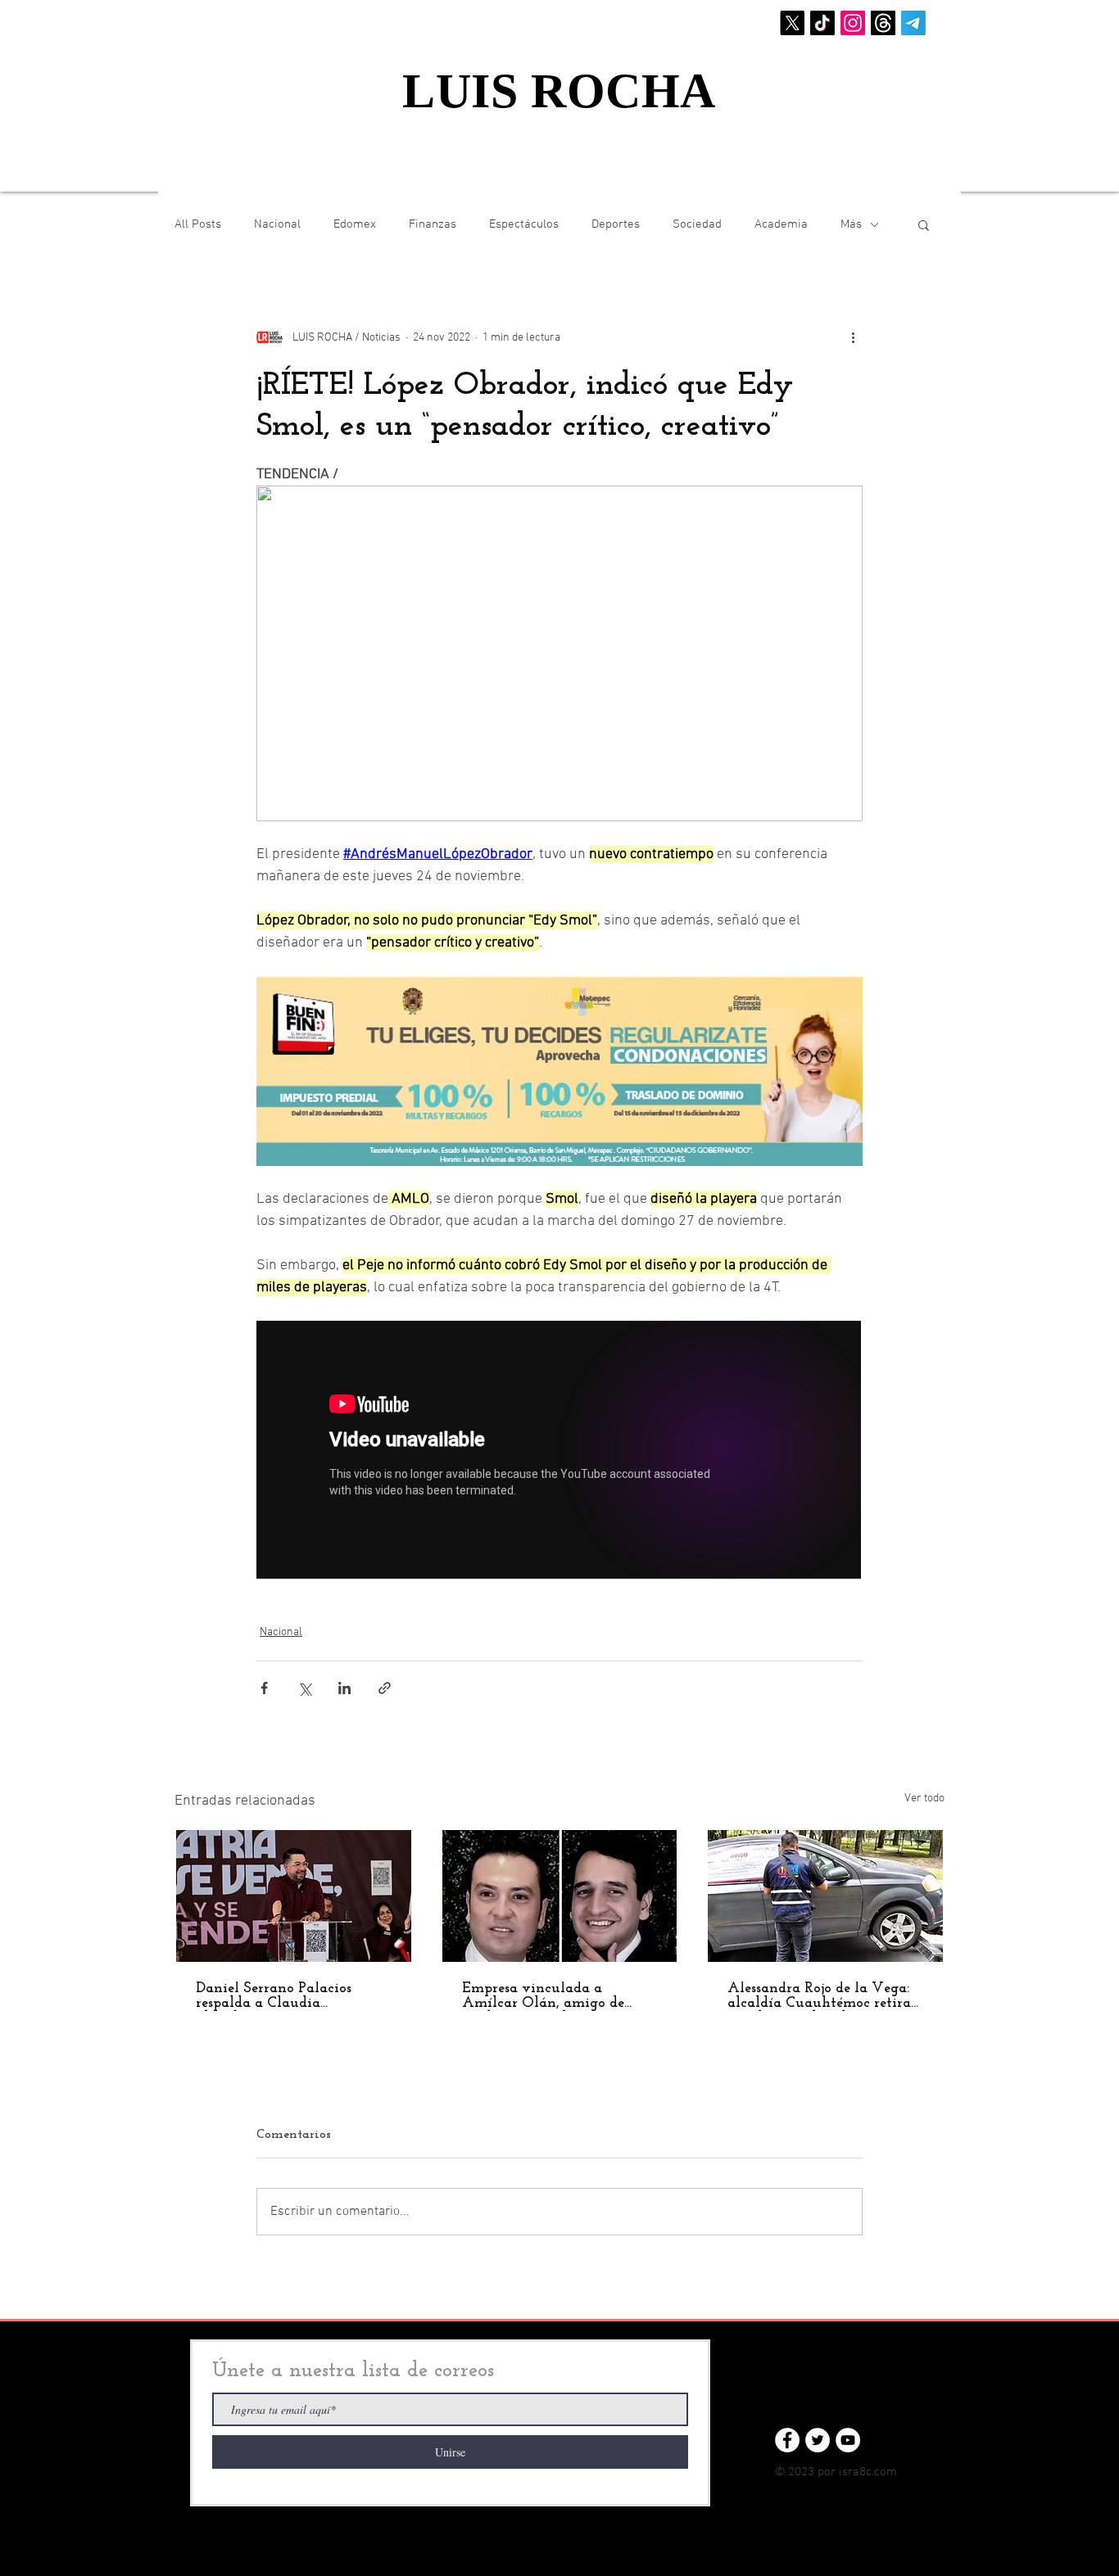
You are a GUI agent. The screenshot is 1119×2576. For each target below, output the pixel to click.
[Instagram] (853, 23)
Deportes (616, 224)
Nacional (277, 224)
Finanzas (433, 224)
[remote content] (559, 1451)
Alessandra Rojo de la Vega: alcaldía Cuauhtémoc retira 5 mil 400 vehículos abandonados (819, 1996)
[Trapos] (883, 23)
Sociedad (697, 224)
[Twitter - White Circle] (818, 2440)
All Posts (198, 224)
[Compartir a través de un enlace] (385, 1688)
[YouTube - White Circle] (848, 2440)
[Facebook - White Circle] (787, 2440)
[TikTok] (822, 23)
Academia (781, 224)
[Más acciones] (853, 337)
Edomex (355, 224)
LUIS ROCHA (559, 91)
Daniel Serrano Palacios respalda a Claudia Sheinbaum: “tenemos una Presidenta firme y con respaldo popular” (281, 1996)
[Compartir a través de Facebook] (264, 1688)
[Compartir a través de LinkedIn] (344, 1688)
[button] (924, 224)
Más (851, 224)
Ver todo (924, 1799)
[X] (792, 23)
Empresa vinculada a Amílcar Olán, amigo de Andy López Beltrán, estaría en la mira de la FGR (555, 1996)
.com (884, 2472)
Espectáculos (524, 224)
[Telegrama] (913, 23)
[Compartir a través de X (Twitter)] (304, 1688)
